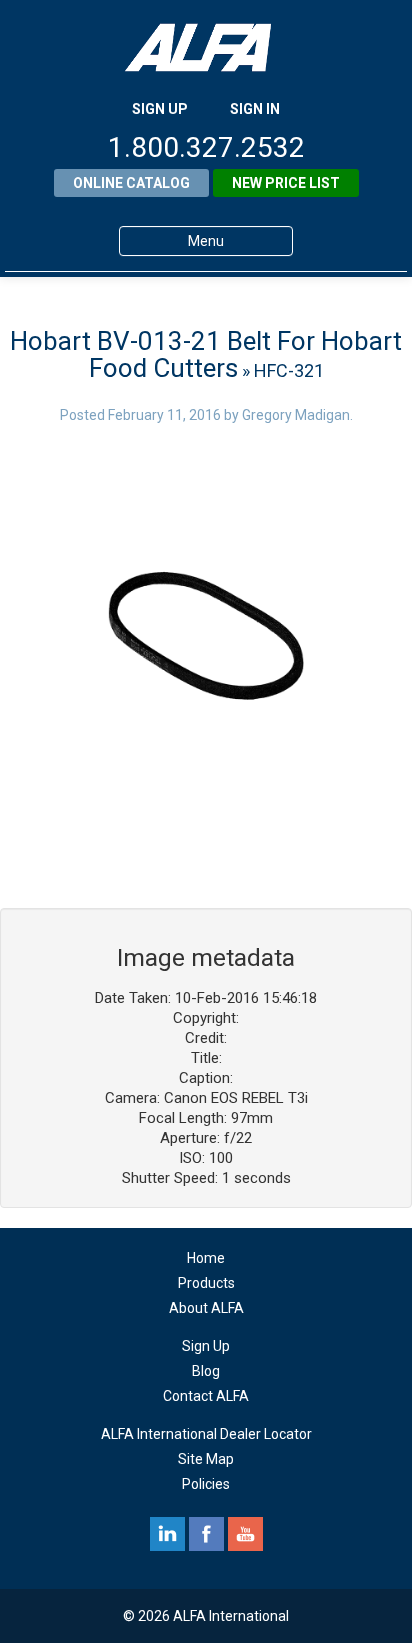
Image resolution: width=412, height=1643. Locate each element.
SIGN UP (160, 109)
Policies (206, 1484)
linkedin (167, 1534)
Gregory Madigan (296, 415)
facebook (206, 1534)
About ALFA (206, 1308)
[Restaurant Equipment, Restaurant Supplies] (206, 47)
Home (206, 1258)
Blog (206, 1371)
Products (206, 1283)
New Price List (286, 183)
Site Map (206, 1459)
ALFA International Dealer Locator (206, 1434)
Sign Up (206, 1346)
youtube (245, 1534)
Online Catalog (131, 183)
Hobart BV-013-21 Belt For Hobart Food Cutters (206, 354)
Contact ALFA (206, 1396)
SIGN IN (255, 109)
